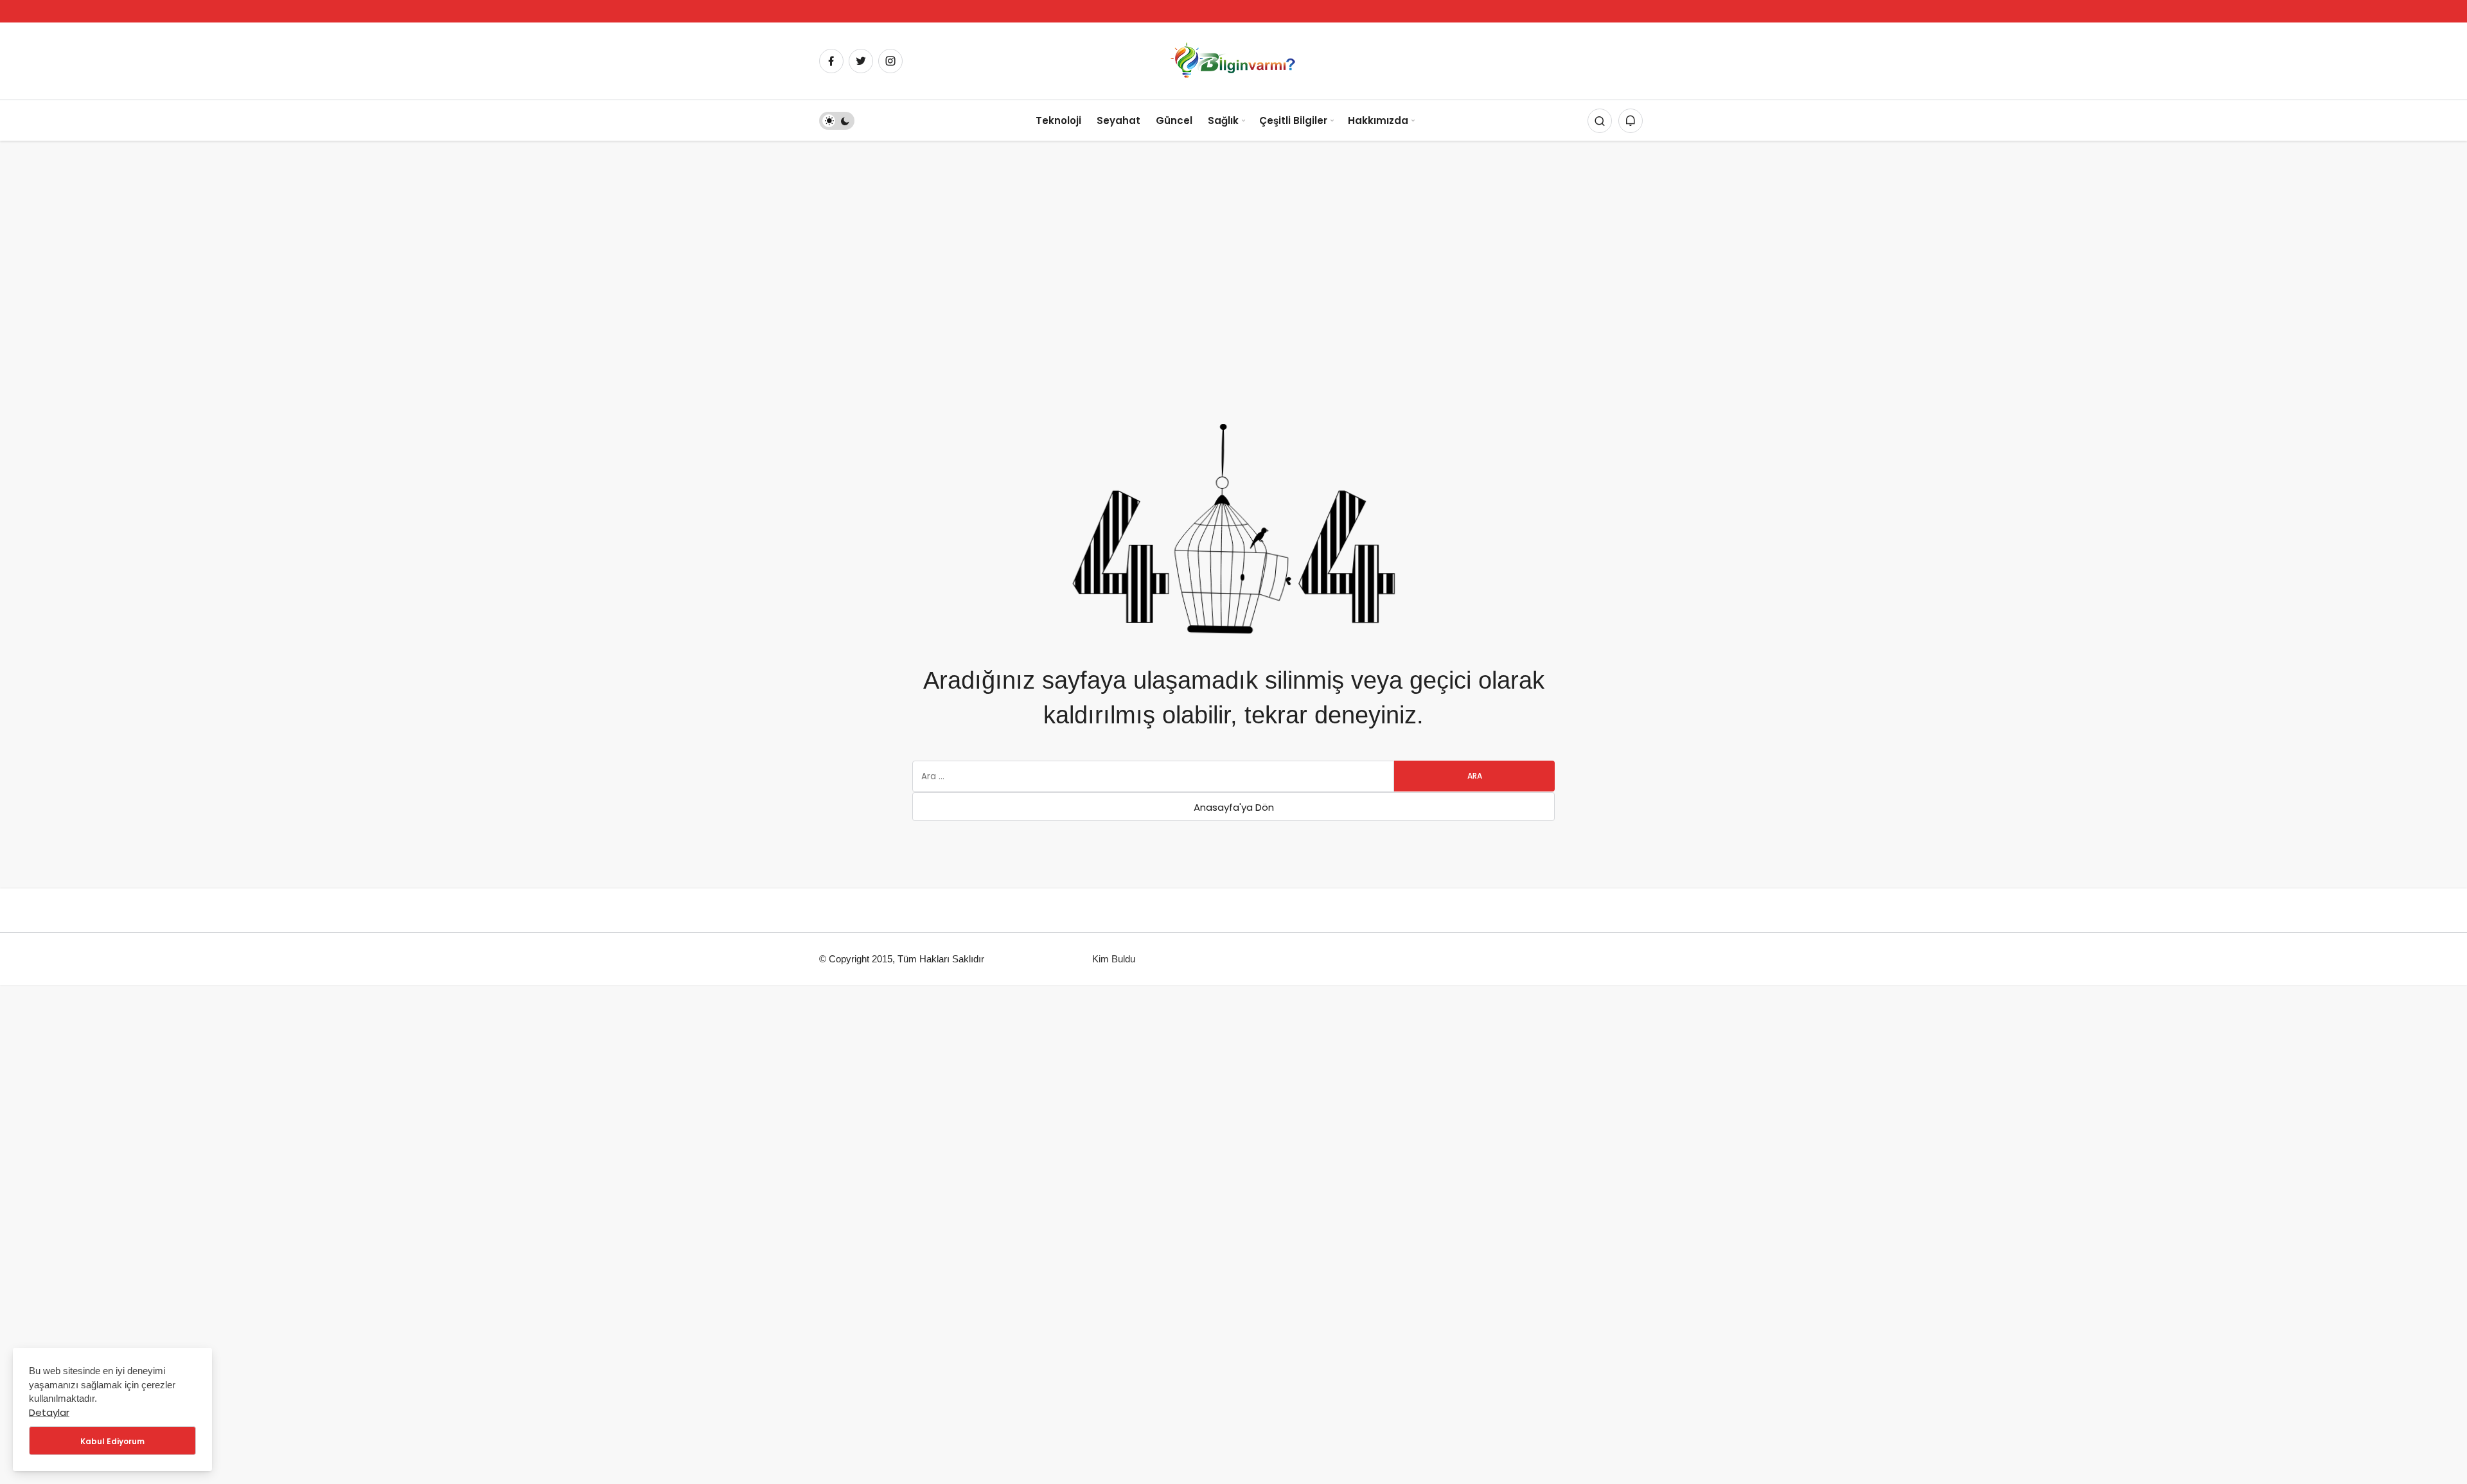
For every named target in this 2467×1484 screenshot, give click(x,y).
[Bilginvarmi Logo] (1233, 60)
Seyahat (1119, 120)
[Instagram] (890, 61)
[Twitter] (861, 61)
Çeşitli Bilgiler (1293, 120)
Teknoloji (1058, 120)
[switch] (837, 121)
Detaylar (49, 1412)
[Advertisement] (1233, 237)
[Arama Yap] (1600, 121)
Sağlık (1223, 120)
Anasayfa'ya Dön (1234, 807)
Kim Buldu (1114, 959)
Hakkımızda (1378, 120)
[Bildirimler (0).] (1631, 121)
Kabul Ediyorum (112, 1441)
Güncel (1174, 120)
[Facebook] (831, 61)
